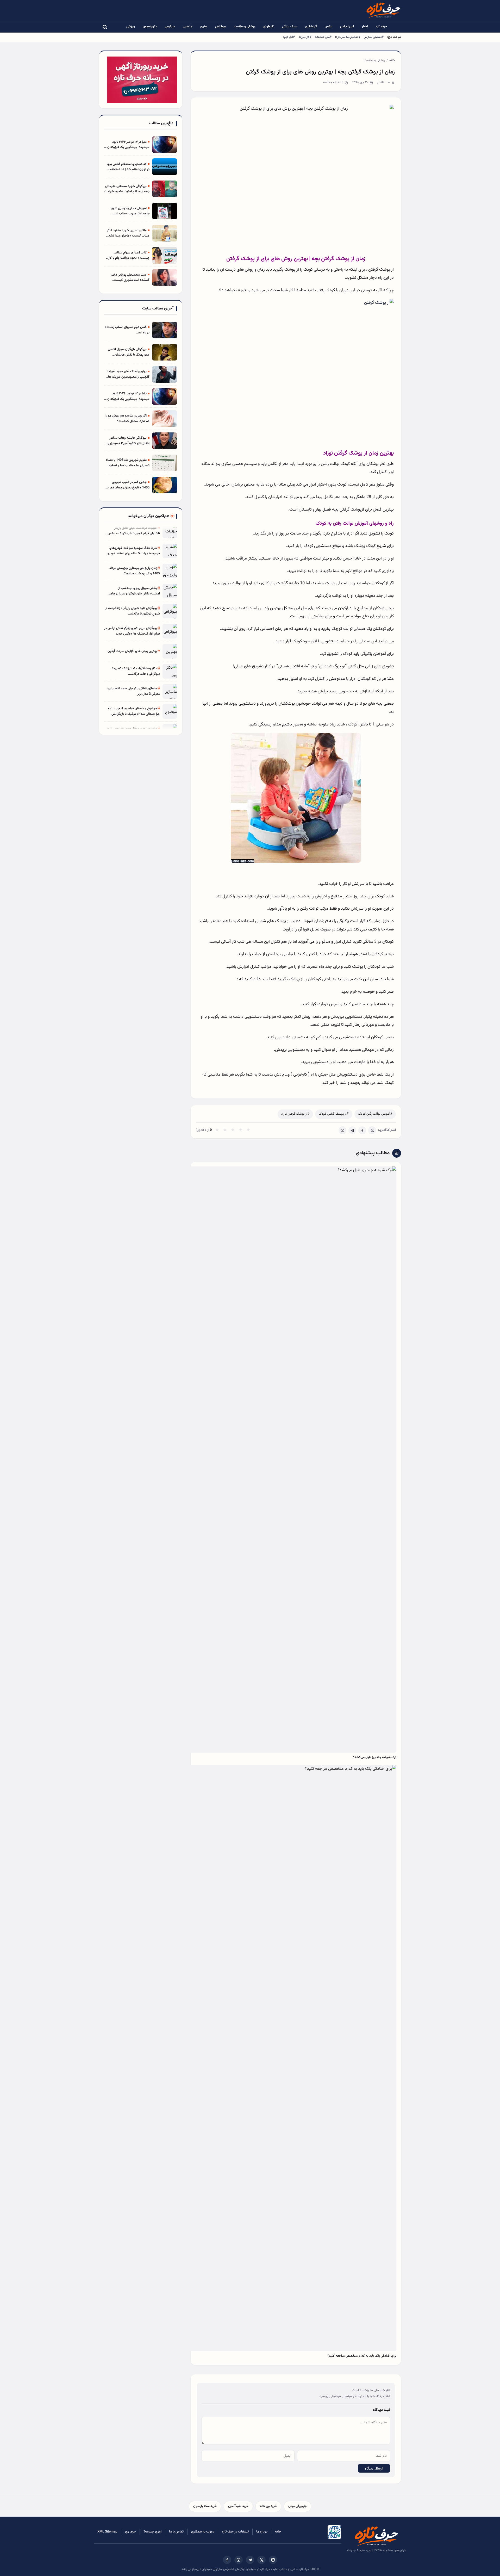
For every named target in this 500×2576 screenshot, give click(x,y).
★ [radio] (217, 1130)
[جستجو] (105, 27)
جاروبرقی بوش (298, 2506)
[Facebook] (362, 1130)
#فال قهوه (289, 37)
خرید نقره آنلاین (238, 2506)
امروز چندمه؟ (152, 2532)
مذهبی (188, 27)
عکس (329, 27)
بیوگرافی (221, 27)
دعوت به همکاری (203, 2532)
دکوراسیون (150, 27)
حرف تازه (382, 27)
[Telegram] (352, 1130)
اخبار (365, 27)
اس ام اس (347, 27)
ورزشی (131, 27)
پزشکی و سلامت (244, 27)
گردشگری (311, 27)
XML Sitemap (107, 2532)
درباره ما (262, 2532)
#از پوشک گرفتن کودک (334, 1114)
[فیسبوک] (227, 2560)
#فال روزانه (305, 37)
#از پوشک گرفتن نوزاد (295, 1114)
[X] (372, 1130)
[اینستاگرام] (239, 2560)
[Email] (342, 1130)
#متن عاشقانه (323, 37)
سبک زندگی (290, 27)
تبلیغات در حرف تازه (235, 2532)
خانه (392, 60)
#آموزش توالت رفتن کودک (375, 1114)
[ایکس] (261, 2560)
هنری (204, 27)
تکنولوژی (268, 27)
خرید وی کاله (268, 2506)
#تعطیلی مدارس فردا (348, 37)
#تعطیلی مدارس (374, 37)
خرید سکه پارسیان (205, 2506)
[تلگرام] (250, 2560)
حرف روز (130, 2532)
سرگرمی (170, 27)
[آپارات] (273, 2560)
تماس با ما (176, 2532)
